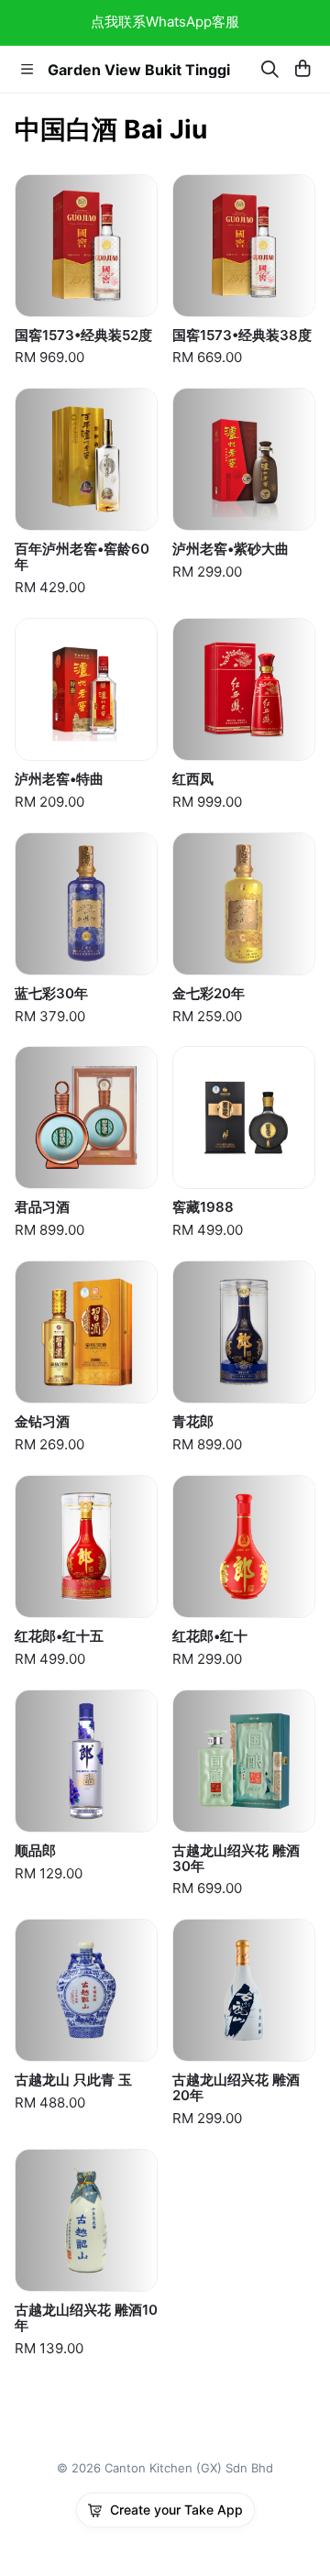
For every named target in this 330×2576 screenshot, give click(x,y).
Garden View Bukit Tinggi (139, 70)
